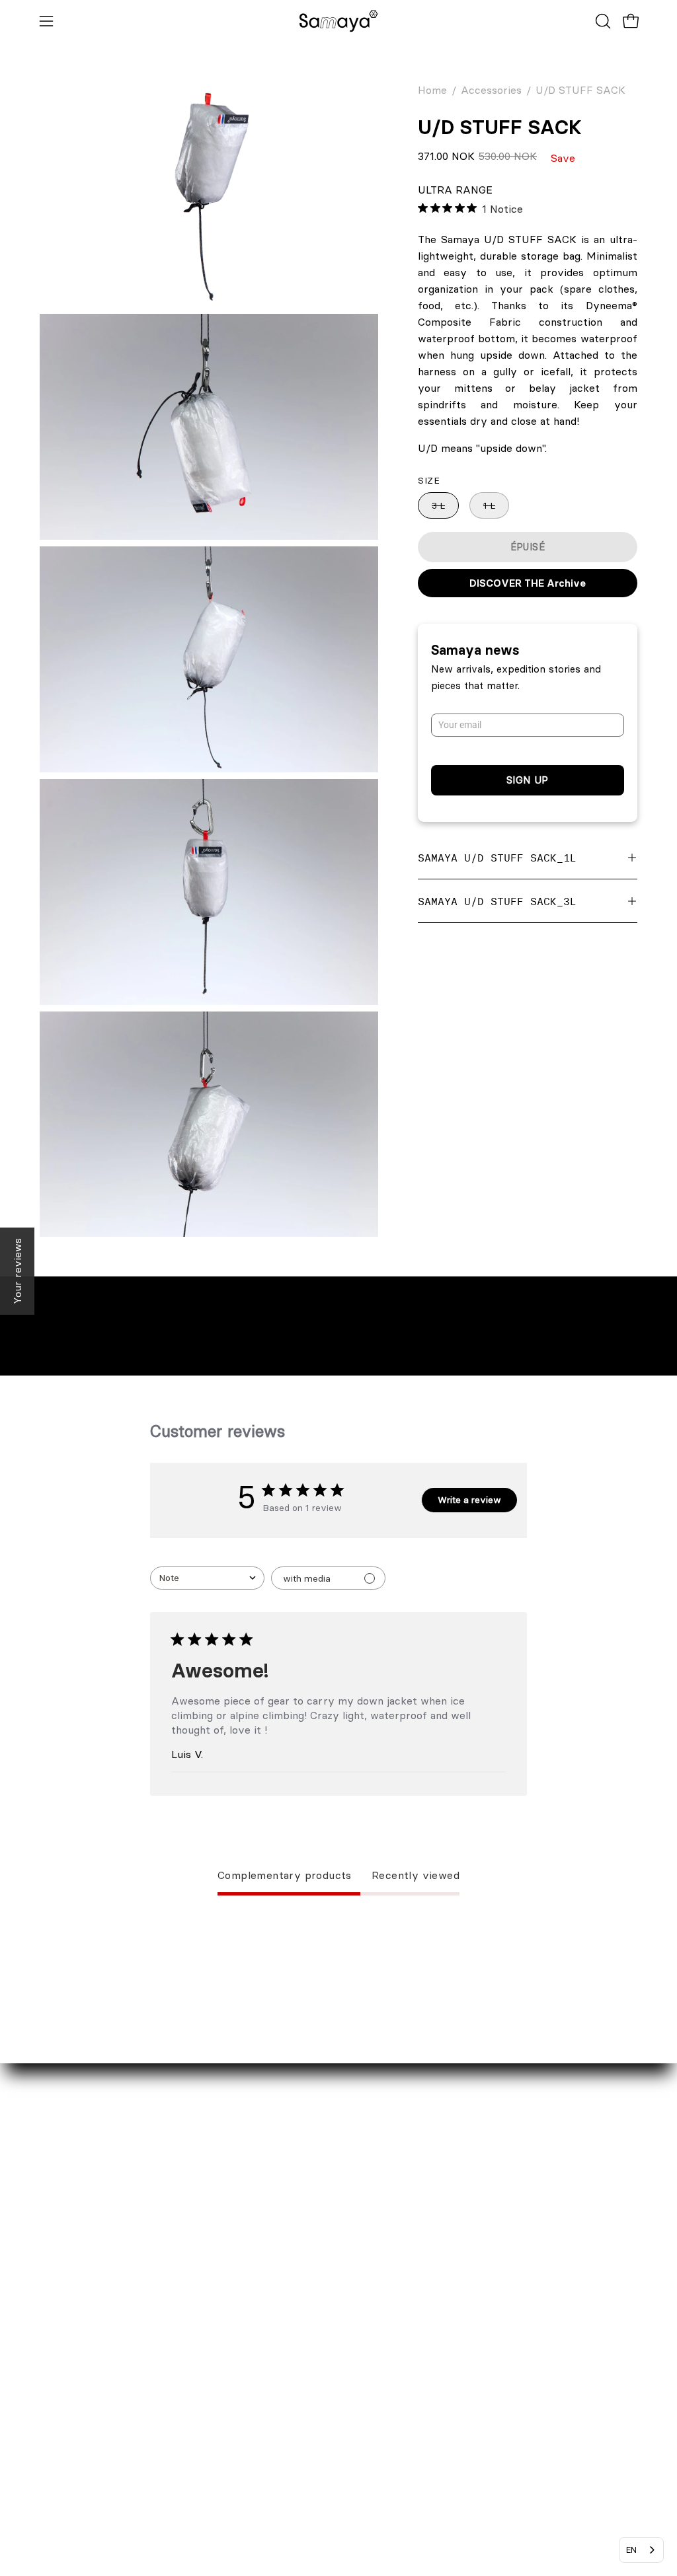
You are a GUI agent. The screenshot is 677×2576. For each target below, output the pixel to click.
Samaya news (475, 650)
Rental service (76, 2379)
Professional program (93, 2423)
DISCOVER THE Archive (528, 583)
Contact (60, 2357)
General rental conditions (310, 2505)
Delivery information (299, 2379)
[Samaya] (338, 21)
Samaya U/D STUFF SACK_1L (497, 858)
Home (432, 90)
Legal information (291, 2445)
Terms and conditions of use (318, 2526)
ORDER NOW (281, 2357)
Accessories (491, 90)
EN (631, 2550)
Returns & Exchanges (301, 2401)
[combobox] (207, 1578)
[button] (602, 21)
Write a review (469, 1500)
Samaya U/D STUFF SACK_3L (497, 901)
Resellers (62, 2401)
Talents (58, 2445)
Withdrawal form (290, 2423)
